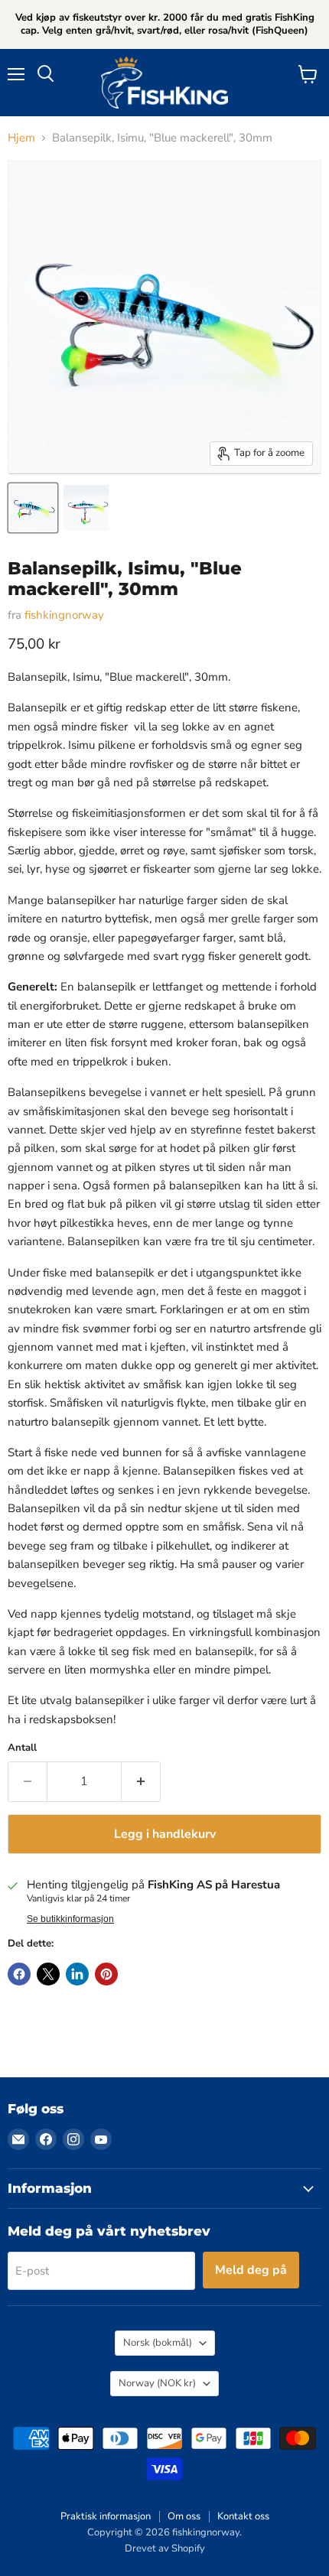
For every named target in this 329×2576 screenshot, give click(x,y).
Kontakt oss (243, 2516)
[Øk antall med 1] (141, 1781)
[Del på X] (48, 1974)
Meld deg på (251, 2270)
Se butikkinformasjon (70, 1919)
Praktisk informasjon (106, 2516)
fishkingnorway (64, 615)
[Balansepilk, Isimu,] (33, 508)
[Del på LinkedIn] (77, 1974)
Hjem (21, 138)
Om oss (184, 2516)
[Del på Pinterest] (106, 1974)
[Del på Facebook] (19, 1974)
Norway (157, 2383)
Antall (22, 1748)
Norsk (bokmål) (158, 2343)
